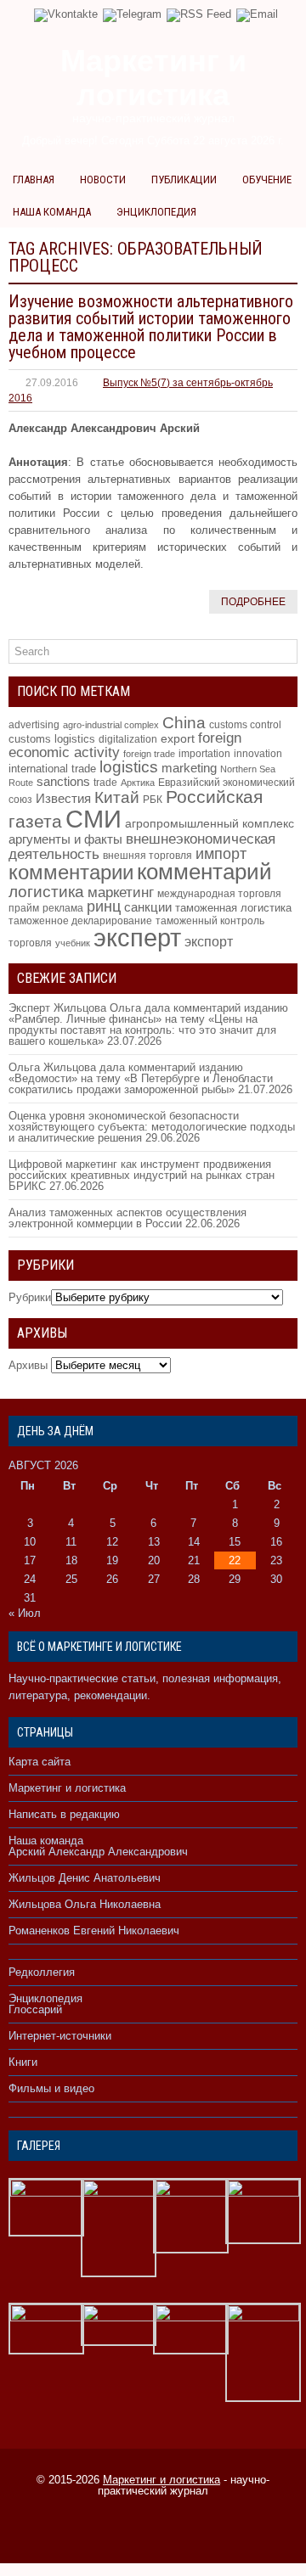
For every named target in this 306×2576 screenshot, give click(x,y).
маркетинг (121, 892)
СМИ (93, 819)
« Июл (25, 1613)
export (178, 739)
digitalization (128, 739)
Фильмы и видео (51, 2088)
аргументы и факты (65, 839)
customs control (245, 725)
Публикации (184, 180)
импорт (221, 853)
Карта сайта (40, 1762)
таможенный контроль (210, 920)
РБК (153, 800)
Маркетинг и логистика (67, 1788)
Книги (23, 2062)
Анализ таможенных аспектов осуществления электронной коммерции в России (127, 1218)
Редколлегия (42, 1972)
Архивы (28, 1365)
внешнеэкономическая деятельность (142, 846)
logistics (129, 767)
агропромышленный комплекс (210, 823)
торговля (30, 943)
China (184, 723)
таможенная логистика (233, 908)
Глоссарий (35, 2009)
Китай (117, 797)
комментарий (204, 872)
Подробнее (253, 602)
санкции (148, 907)
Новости (103, 180)
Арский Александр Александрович (98, 1852)
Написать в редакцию (64, 1814)
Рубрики (30, 1297)
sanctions (63, 782)
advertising (34, 725)
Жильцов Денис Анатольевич (85, 1878)
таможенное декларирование (80, 921)
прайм (24, 908)
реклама (63, 908)
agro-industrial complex (111, 725)
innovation (258, 754)
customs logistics (52, 739)
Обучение (267, 180)
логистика (46, 891)
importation (204, 753)
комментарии (71, 872)
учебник (73, 943)
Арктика (138, 783)
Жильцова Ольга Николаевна (85, 1904)
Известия (63, 799)
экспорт (209, 941)
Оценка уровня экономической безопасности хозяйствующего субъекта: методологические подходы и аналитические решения (152, 1127)
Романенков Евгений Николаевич (94, 1931)
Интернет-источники (60, 2036)
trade (105, 783)
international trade (52, 769)
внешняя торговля (147, 855)
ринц (104, 906)
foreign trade (149, 754)
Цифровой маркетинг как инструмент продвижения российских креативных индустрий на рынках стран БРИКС (142, 1175)
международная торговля (219, 894)
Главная (34, 180)
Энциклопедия (156, 212)
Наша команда (52, 212)
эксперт (137, 938)
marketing (189, 768)
